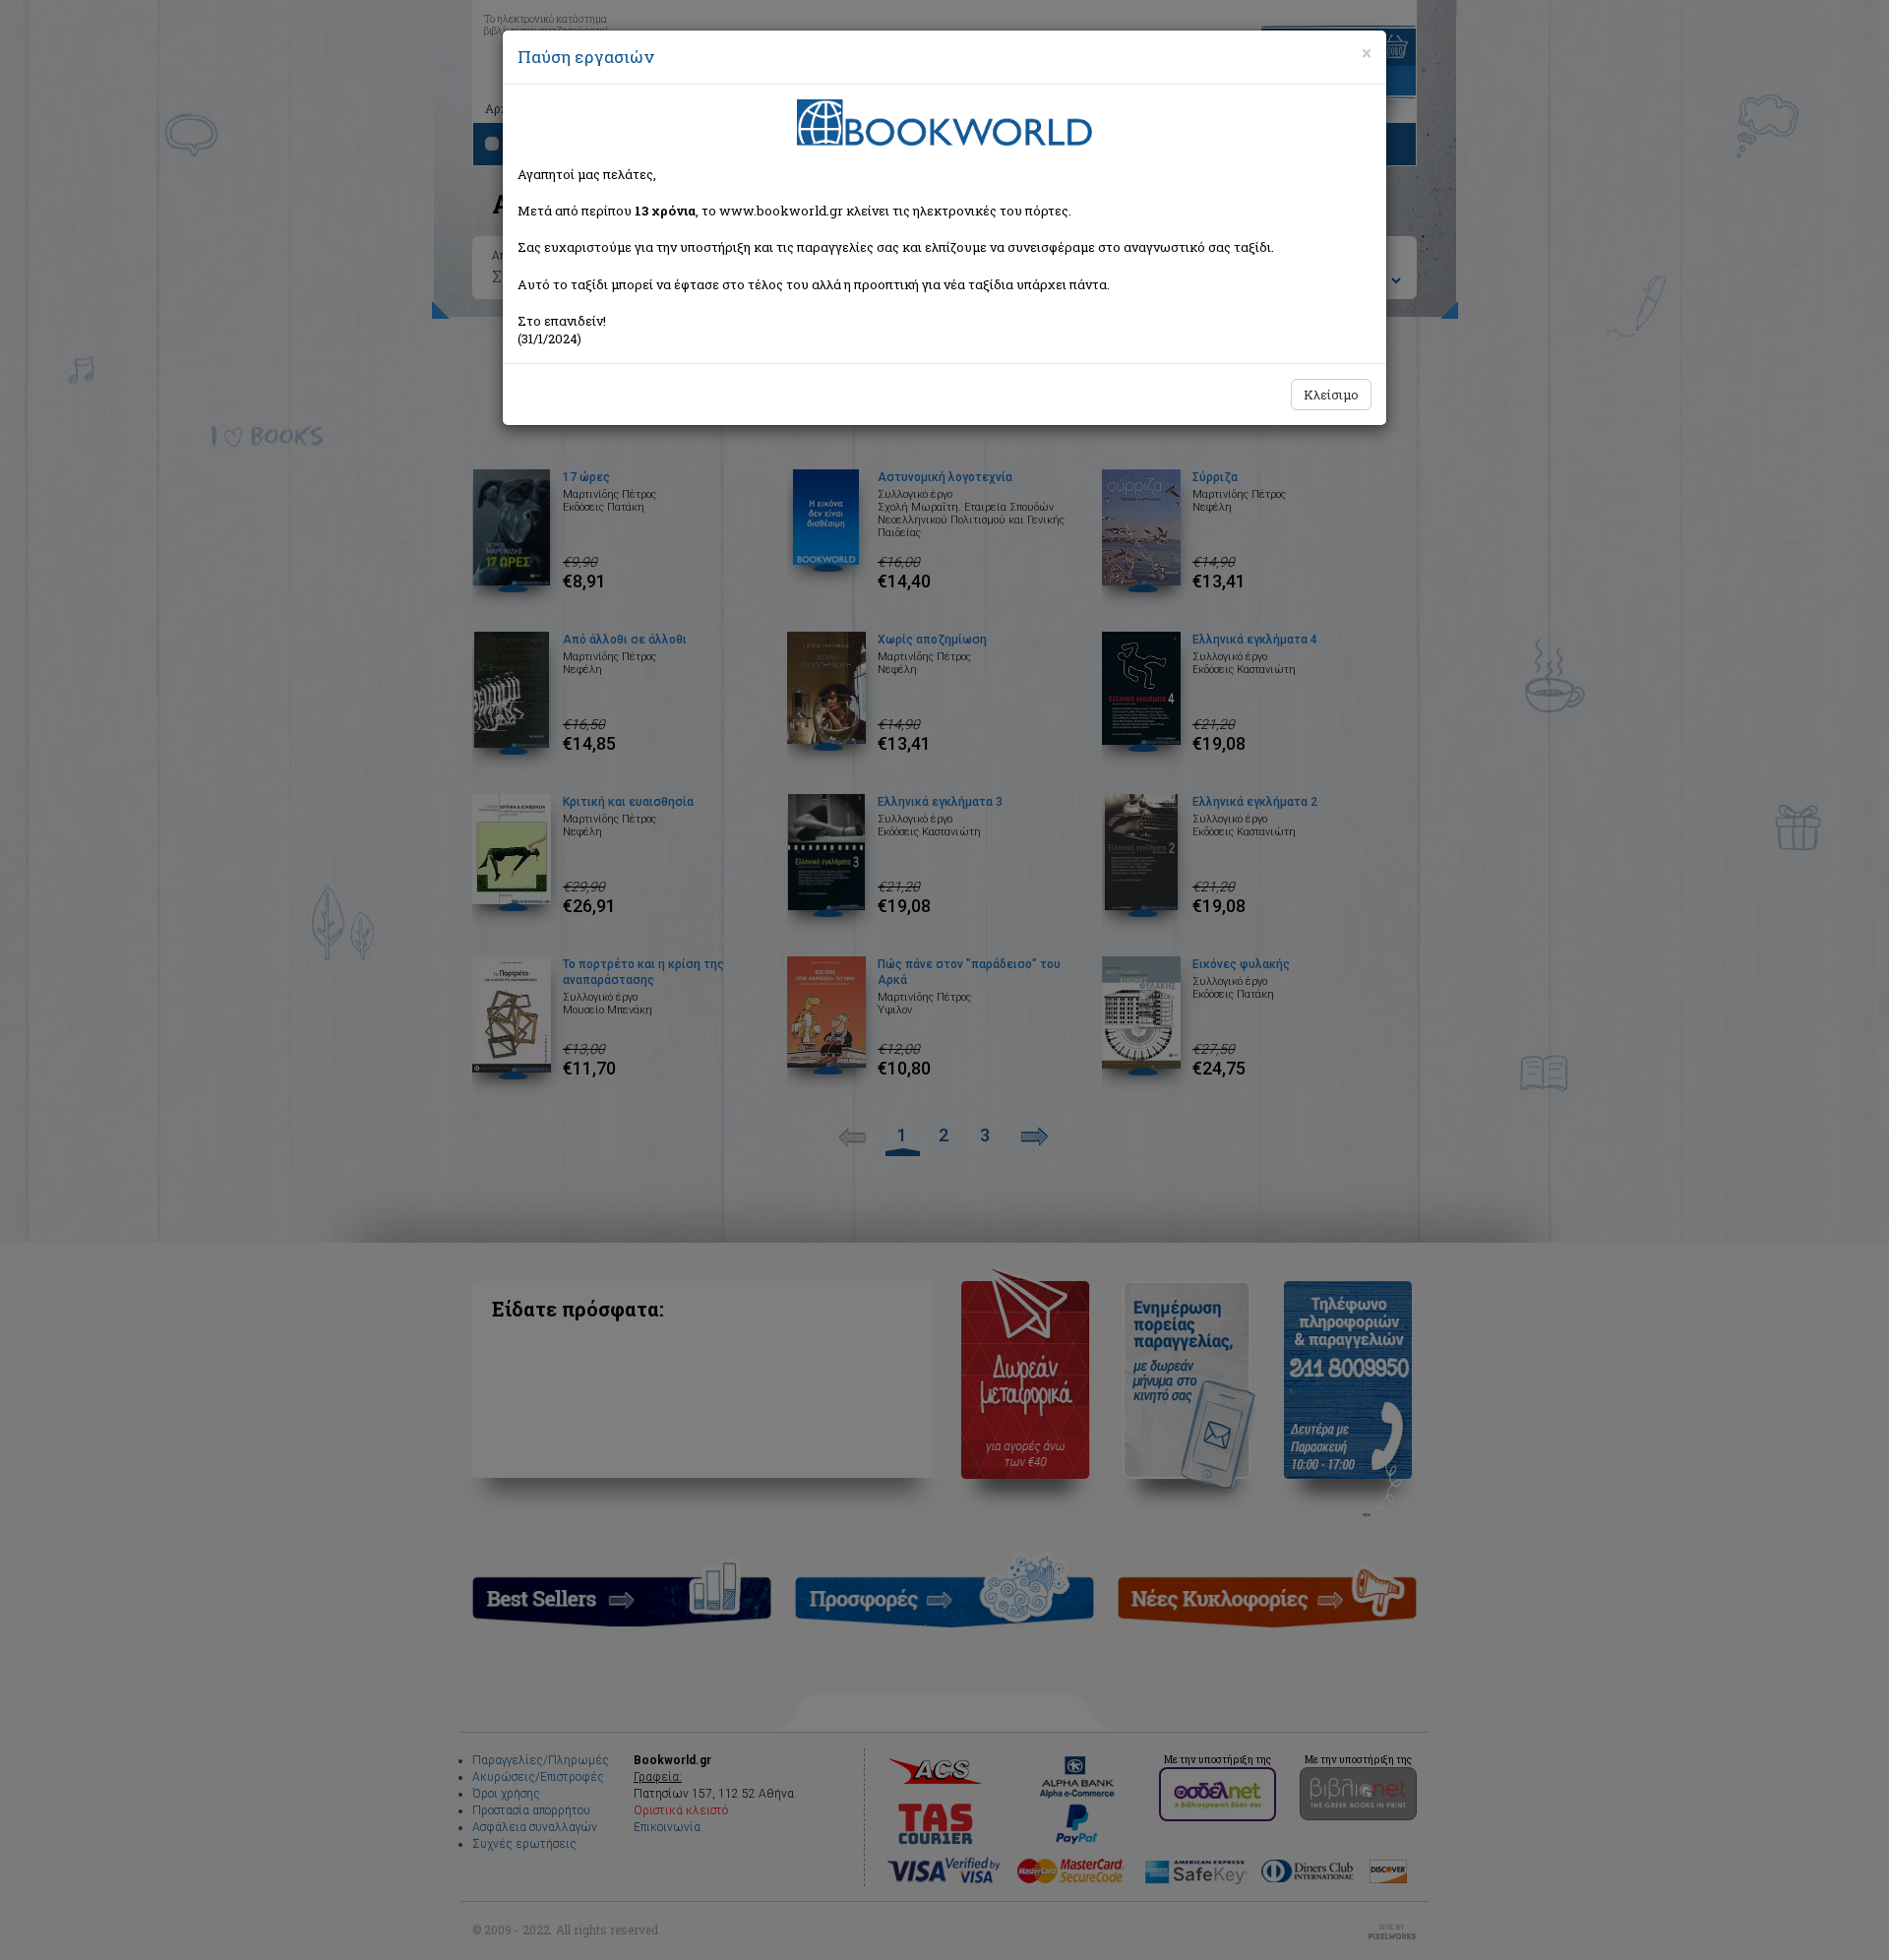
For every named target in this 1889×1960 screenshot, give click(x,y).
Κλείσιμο (1331, 395)
